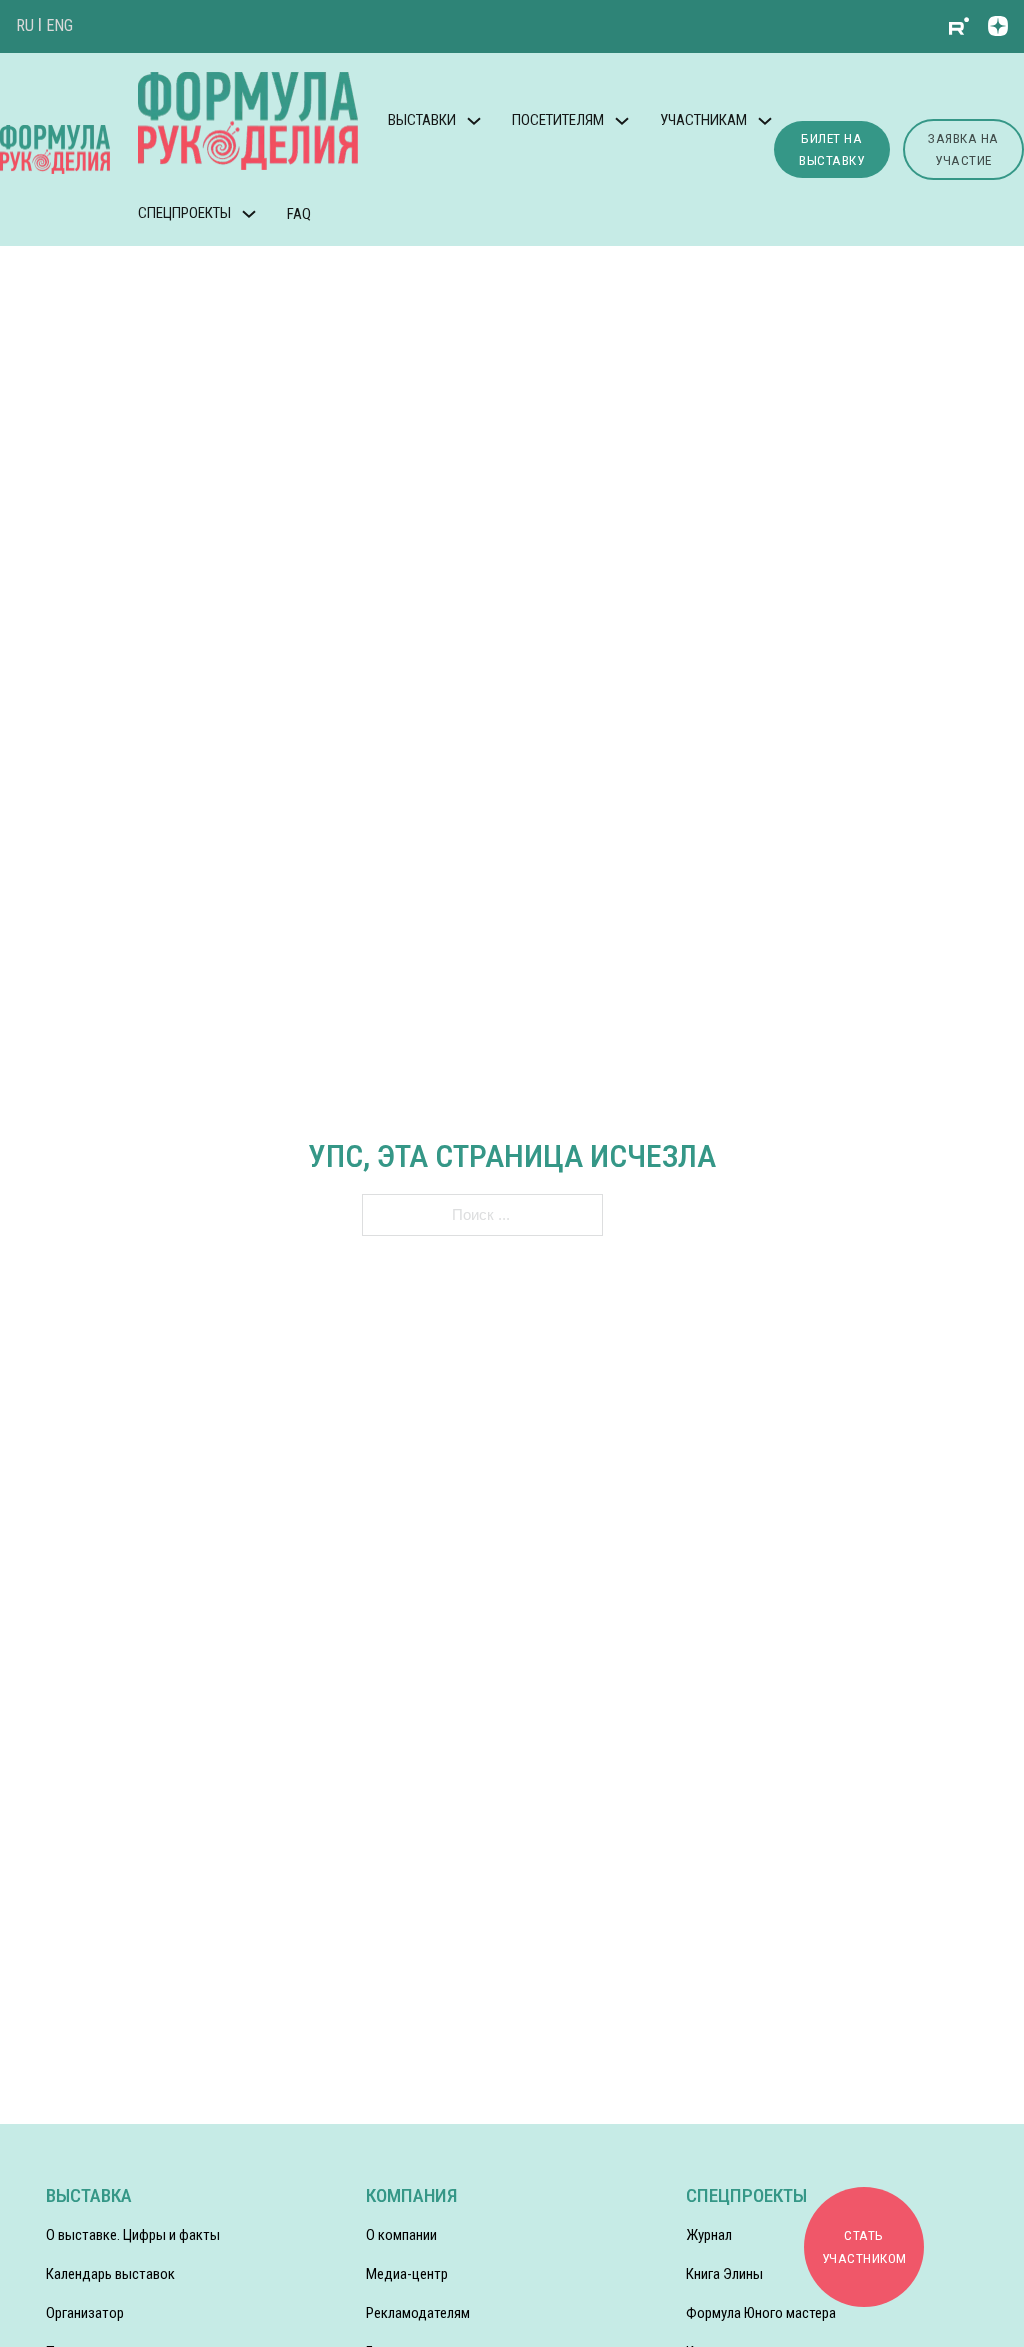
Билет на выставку (831, 149)
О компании (401, 2235)
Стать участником (864, 2246)
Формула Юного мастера (761, 2313)
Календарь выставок (110, 2274)
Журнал (709, 2235)
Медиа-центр (407, 2274)
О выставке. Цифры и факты (133, 2235)
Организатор (85, 2313)
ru (25, 25)
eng (59, 25)
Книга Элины (724, 2274)
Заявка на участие (963, 149)
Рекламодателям (418, 2313)
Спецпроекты (184, 213)
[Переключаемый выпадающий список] (474, 121)
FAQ (299, 214)
